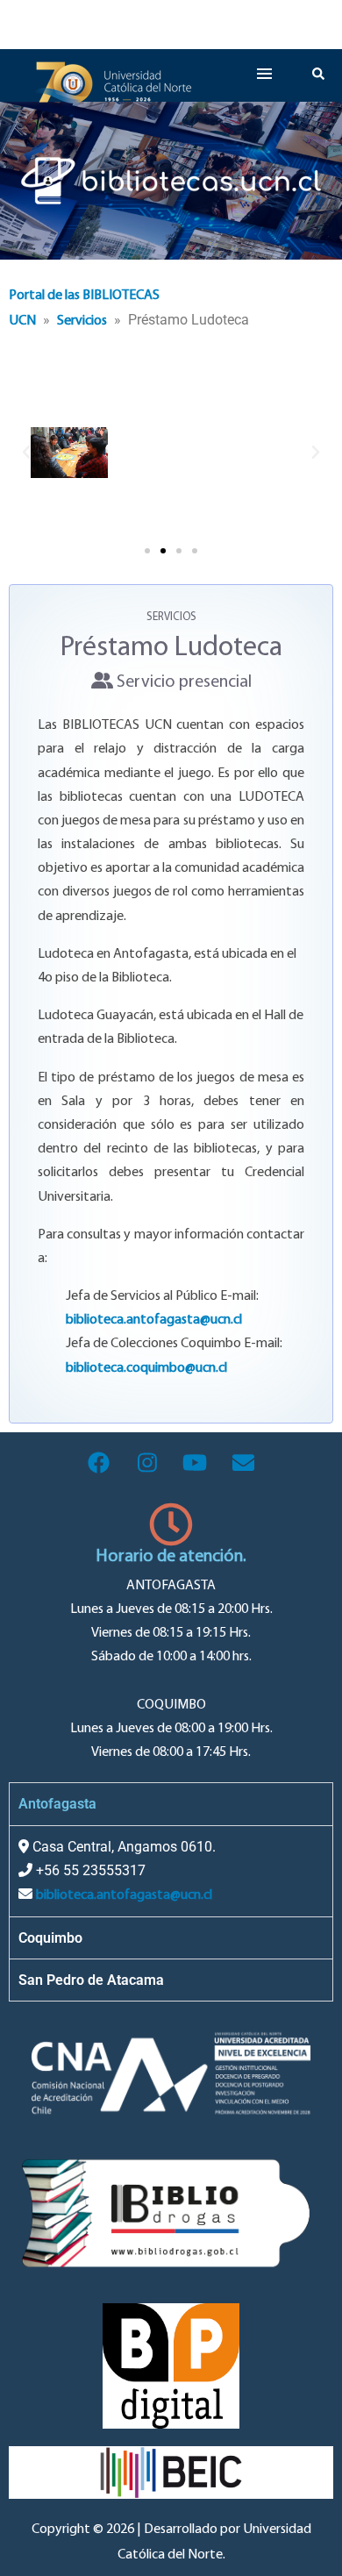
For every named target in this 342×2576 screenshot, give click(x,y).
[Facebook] (99, 1463)
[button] (26, 453)
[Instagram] (147, 1463)
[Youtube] (196, 1463)
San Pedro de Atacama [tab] (91, 1980)
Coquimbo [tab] (50, 1938)
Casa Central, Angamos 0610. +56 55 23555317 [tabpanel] (122, 1870)
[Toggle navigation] (217, 25)
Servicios (82, 321)
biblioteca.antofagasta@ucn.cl (154, 1320)
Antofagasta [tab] (57, 1804)
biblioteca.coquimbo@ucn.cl (146, 1368)
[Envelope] (244, 1463)
